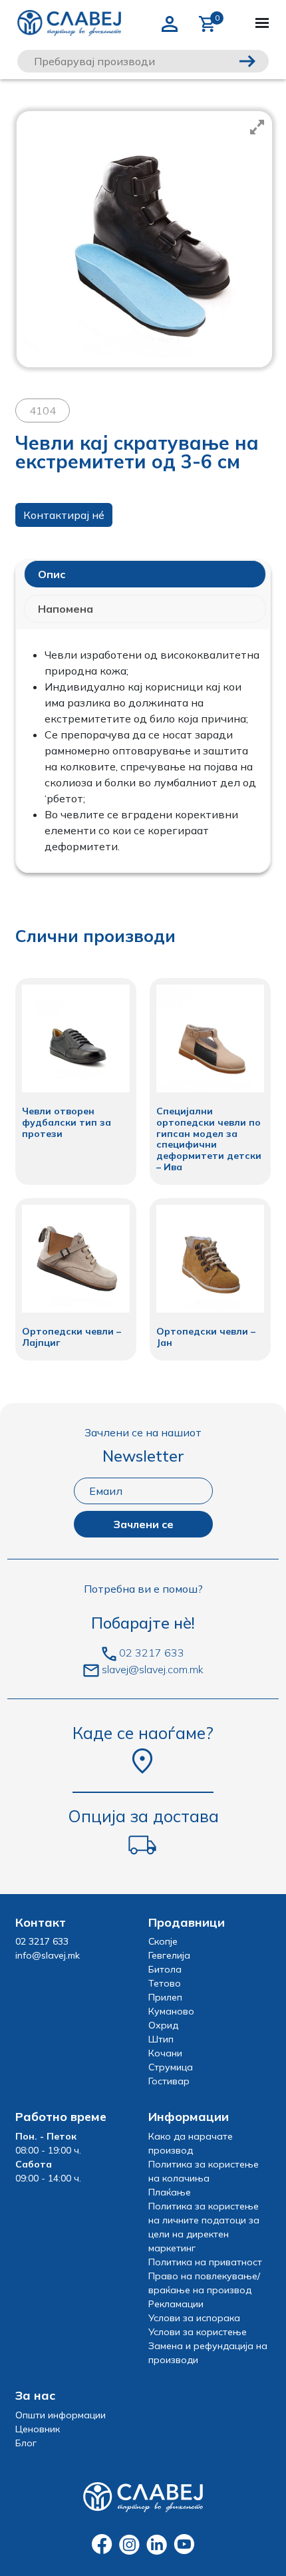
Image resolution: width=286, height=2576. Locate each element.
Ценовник (38, 2429)
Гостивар (169, 2081)
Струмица (171, 2067)
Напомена (66, 609)
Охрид (163, 2025)
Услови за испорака (194, 2318)
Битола (165, 1969)
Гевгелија (169, 1955)
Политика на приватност (205, 2262)
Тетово (165, 1983)
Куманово (171, 2011)
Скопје (163, 1941)
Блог (26, 2443)
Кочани (165, 2053)
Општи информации (61, 2415)
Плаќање (170, 2192)
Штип (161, 2039)
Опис (52, 574)
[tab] (145, 574)
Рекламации (176, 2304)
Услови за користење (198, 2332)
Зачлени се (143, 1524)
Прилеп (165, 1997)
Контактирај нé (64, 515)
